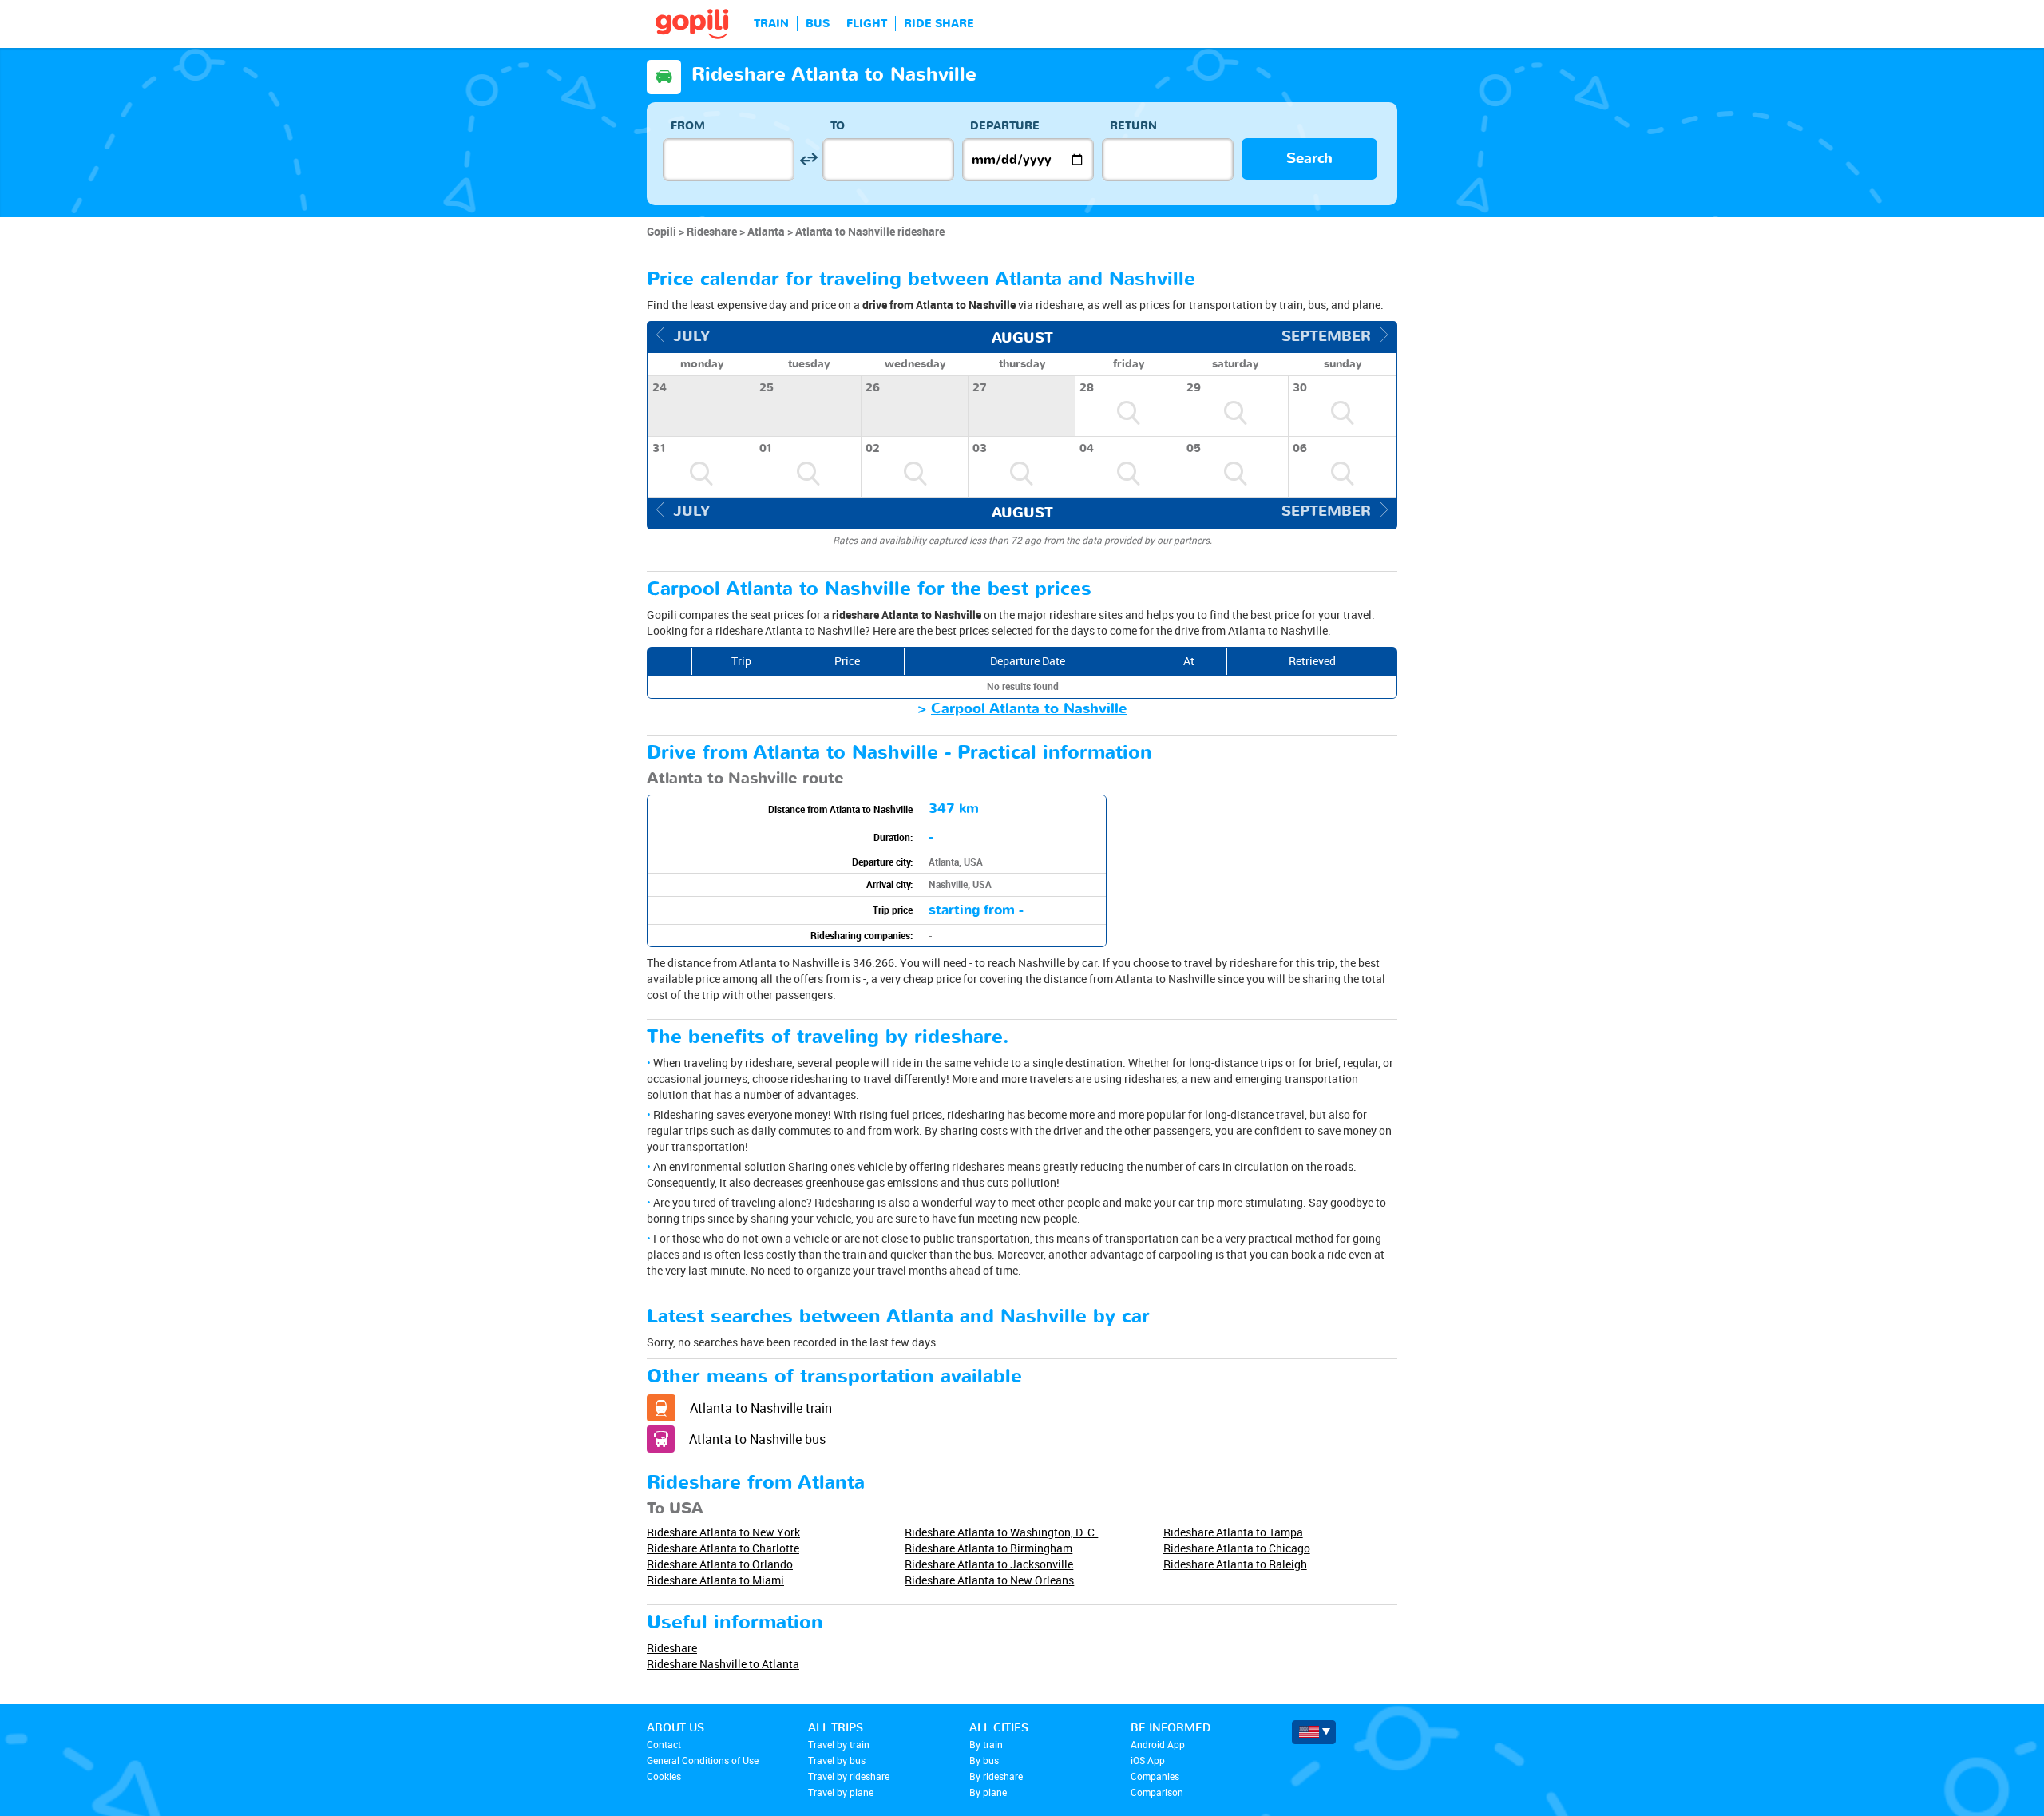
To (838, 126)
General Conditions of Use (703, 1760)
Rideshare (672, 1648)
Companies (1155, 1776)
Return (1133, 126)
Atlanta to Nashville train (761, 1408)
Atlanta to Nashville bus (757, 1439)
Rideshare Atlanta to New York (723, 1532)
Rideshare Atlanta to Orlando (720, 1564)
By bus (984, 1760)
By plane (988, 1792)
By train (986, 1744)
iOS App (1148, 1760)
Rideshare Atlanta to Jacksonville (989, 1564)
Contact (664, 1744)
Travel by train (839, 1744)
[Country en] (1314, 1732)
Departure (1005, 126)
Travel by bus (837, 1760)
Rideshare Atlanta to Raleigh (1235, 1564)
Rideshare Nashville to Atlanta (723, 1664)
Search (1309, 159)
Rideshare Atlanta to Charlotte (723, 1548)
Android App (1158, 1744)
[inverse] (808, 159)
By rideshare (996, 1776)
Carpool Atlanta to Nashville (1029, 709)
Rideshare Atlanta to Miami (715, 1580)
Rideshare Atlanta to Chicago (1237, 1548)
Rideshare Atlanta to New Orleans (989, 1580)
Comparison (1157, 1792)
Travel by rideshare (849, 1776)
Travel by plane (841, 1792)
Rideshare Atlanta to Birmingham (988, 1548)
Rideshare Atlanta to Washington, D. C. (1001, 1532)
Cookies (664, 1776)
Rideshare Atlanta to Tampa (1233, 1532)
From (688, 126)
